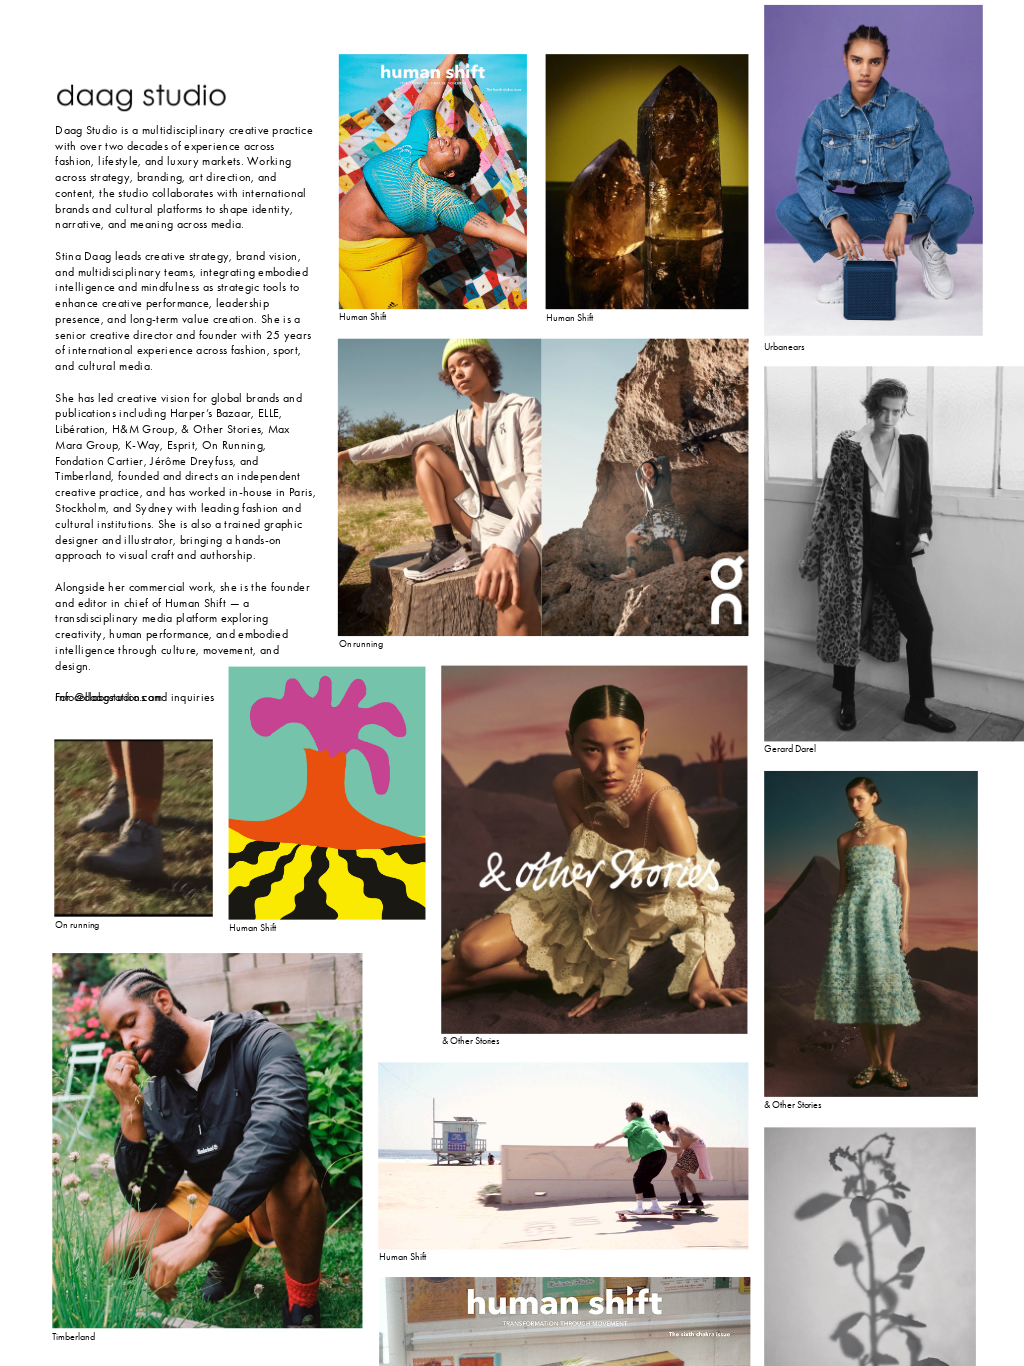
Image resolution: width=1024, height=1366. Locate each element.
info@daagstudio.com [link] (108, 697)
